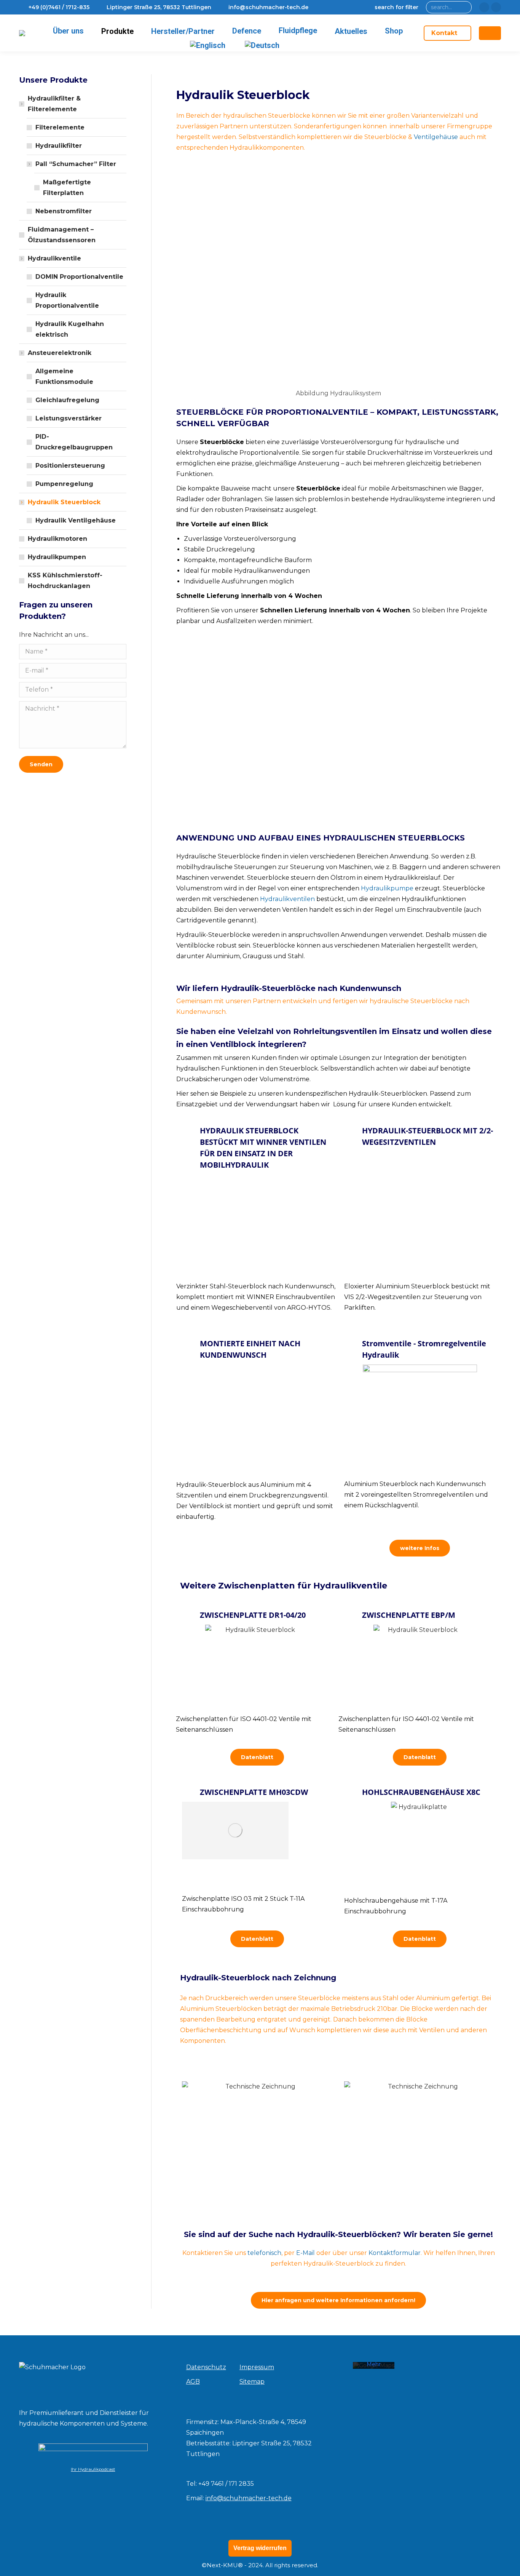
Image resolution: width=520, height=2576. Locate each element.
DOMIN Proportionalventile (79, 277)
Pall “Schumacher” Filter (76, 164)
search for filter (396, 7)
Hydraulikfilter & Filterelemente (54, 104)
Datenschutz (206, 2367)
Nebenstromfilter (64, 211)
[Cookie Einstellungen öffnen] (17, 2566)
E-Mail (305, 2253)
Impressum (257, 2367)
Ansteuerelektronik (60, 353)
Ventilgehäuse (436, 137)
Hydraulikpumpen (57, 557)
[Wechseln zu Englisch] (209, 45)
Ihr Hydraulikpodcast (93, 2469)
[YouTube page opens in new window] (496, 7)
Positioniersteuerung (70, 466)
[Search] (464, 7)
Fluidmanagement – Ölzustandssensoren (62, 235)
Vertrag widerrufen (260, 2548)
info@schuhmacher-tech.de (249, 2498)
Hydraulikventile (54, 258)
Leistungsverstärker (69, 418)
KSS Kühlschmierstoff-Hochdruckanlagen (65, 581)
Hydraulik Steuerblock (64, 502)
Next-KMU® (225, 2565)
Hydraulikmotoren (57, 539)
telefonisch (264, 2253)
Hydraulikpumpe (387, 888)
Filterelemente (60, 127)
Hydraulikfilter (59, 146)
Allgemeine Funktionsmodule (64, 376)
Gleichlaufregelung (67, 400)
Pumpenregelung (64, 484)
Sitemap (252, 2382)
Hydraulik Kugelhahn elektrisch (70, 329)
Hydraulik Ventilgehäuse (76, 520)
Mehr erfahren (374, 2368)
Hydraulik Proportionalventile (67, 300)
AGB (193, 2382)
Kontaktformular (395, 2253)
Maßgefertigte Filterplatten (67, 188)
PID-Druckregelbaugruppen (74, 442)
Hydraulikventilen (287, 899)
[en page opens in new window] (484, 7)
